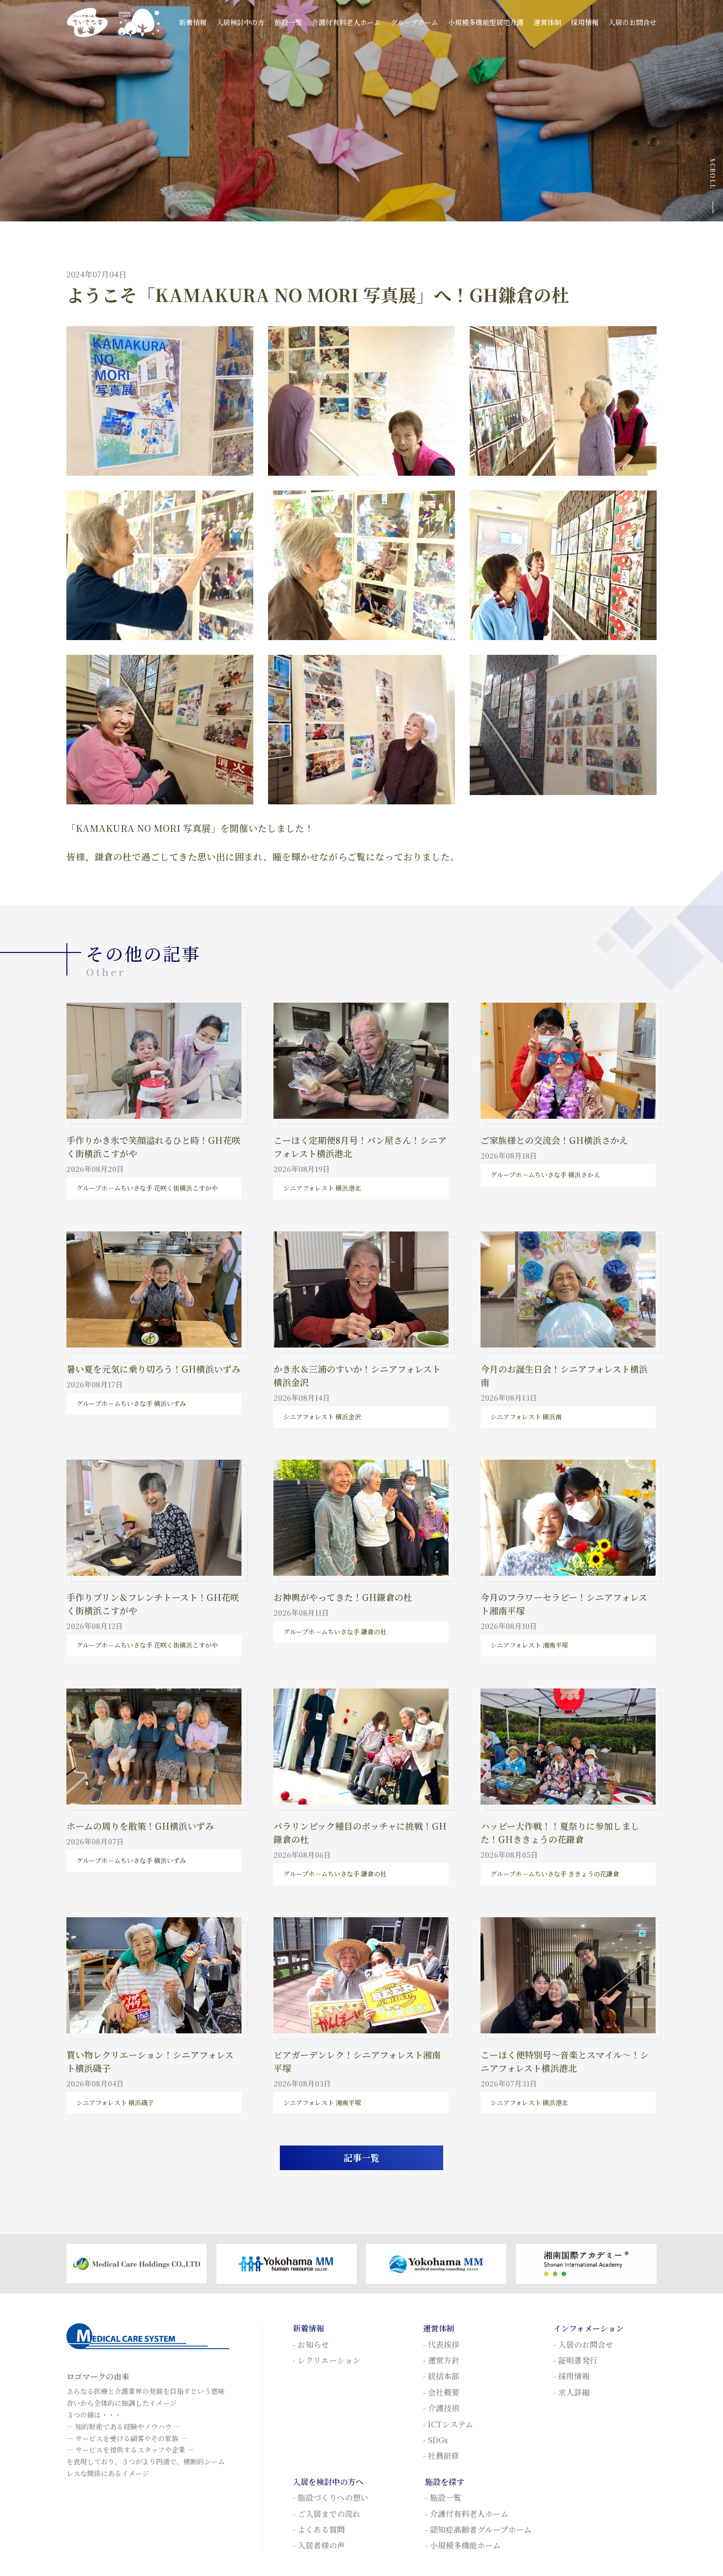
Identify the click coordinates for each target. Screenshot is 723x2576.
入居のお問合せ (633, 22)
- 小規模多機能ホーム (463, 2545)
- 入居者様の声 (319, 2545)
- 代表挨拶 (441, 2345)
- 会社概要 (441, 2392)
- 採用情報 (572, 2376)
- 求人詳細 (572, 2392)
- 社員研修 (441, 2456)
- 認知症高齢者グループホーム (478, 2530)
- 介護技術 (441, 2408)
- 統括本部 (441, 2376)
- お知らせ (311, 2345)
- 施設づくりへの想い (331, 2498)
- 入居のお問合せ (583, 2345)
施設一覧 (288, 22)
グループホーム (414, 22)
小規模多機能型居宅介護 (486, 22)
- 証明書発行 (575, 2360)
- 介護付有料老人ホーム (467, 2514)
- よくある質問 (319, 2530)
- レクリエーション (327, 2360)
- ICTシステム (448, 2424)
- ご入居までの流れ (327, 2514)
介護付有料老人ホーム (346, 22)
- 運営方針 (441, 2360)
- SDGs (436, 2440)
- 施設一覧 (443, 2498)
